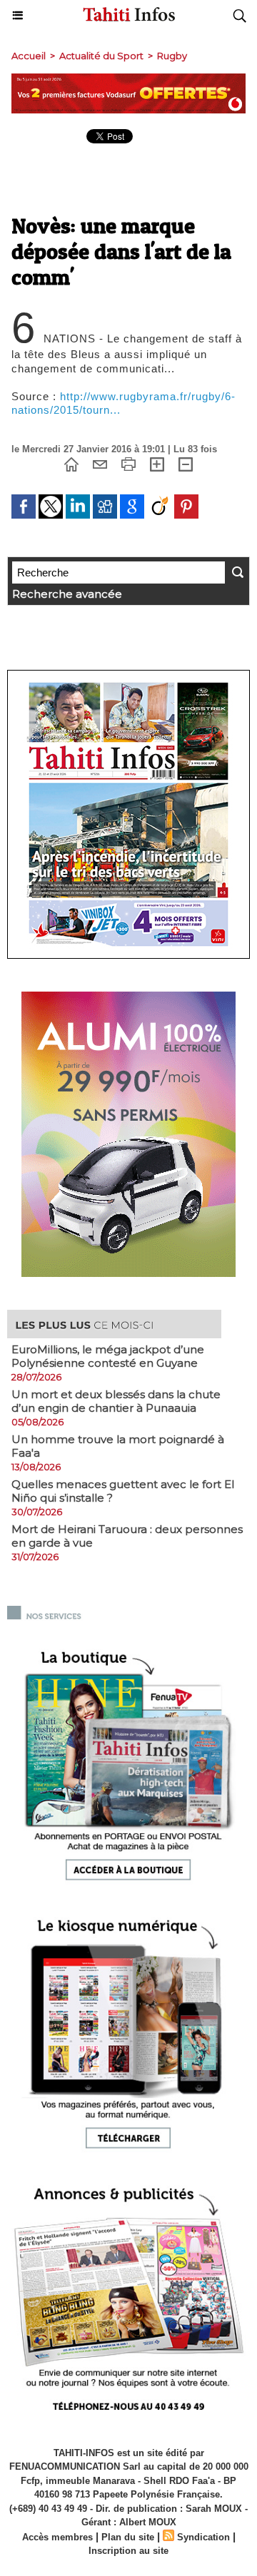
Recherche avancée (67, 594)
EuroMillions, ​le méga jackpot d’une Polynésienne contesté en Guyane (108, 1356)
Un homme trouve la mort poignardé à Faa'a (118, 1446)
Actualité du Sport (101, 56)
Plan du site (128, 2537)
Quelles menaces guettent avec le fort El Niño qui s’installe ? (123, 1491)
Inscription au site (128, 2551)
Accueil (29, 56)
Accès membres (57, 2537)
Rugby (172, 56)
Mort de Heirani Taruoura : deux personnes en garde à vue (127, 1536)
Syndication (203, 2537)
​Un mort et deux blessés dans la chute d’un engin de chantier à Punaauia (116, 1401)
